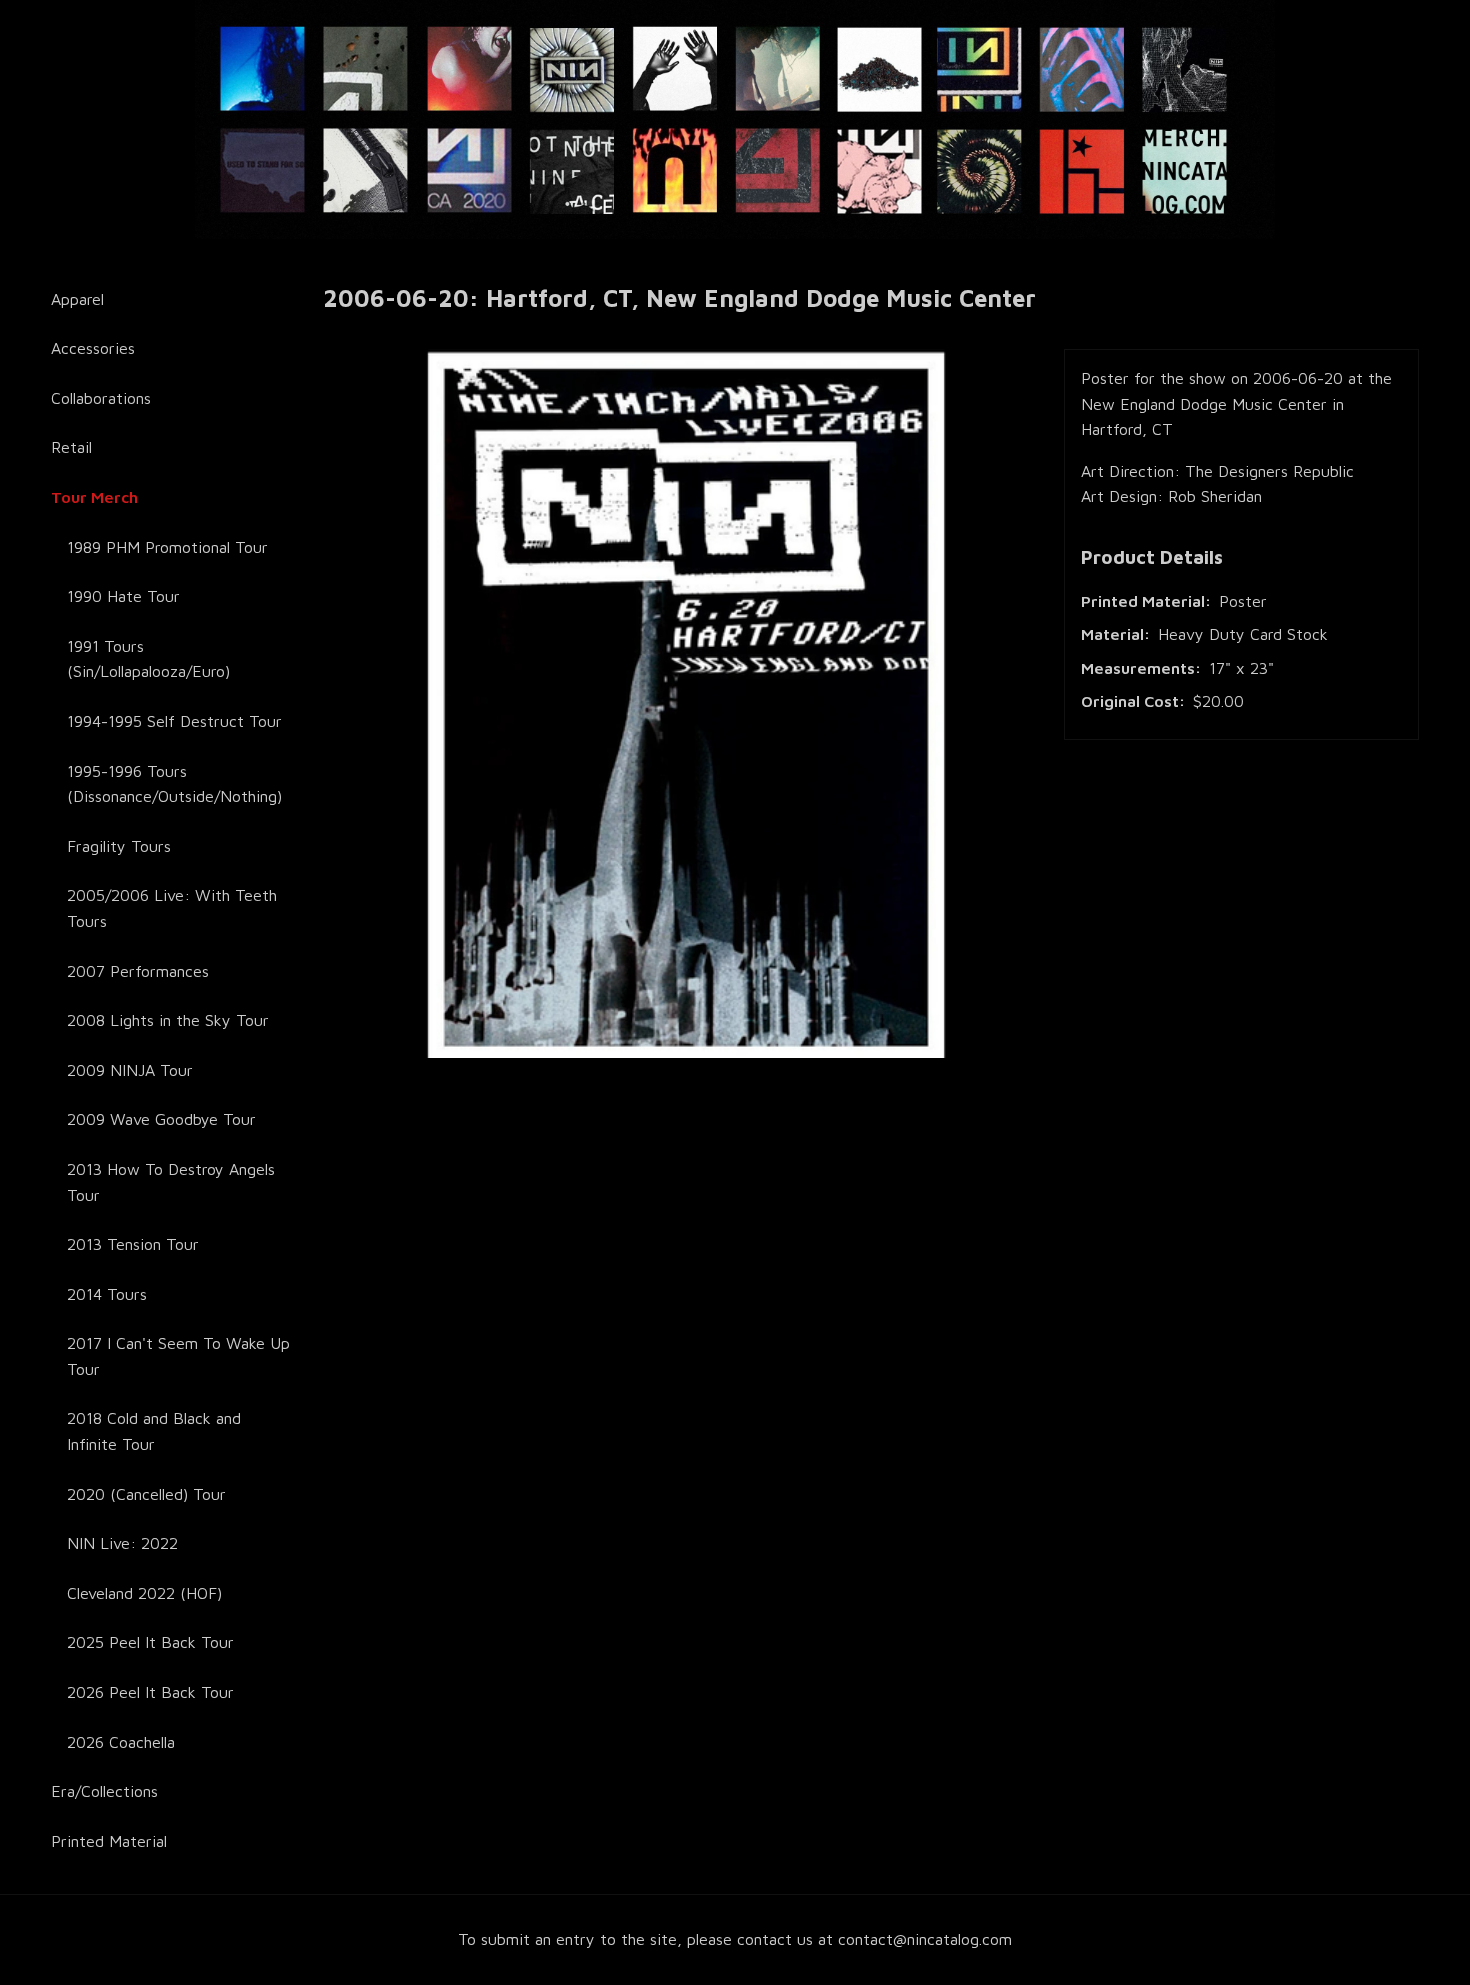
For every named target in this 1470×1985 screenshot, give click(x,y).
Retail (71, 447)
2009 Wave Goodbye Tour (161, 1119)
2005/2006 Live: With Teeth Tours (172, 908)
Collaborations (101, 398)
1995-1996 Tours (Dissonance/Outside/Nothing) (174, 784)
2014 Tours (107, 1294)
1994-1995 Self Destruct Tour (174, 721)
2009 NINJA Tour (130, 1070)
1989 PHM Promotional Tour (167, 547)
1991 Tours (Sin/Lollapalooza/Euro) (148, 659)
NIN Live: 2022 (122, 1543)
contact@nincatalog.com (925, 1939)
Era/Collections (104, 1791)
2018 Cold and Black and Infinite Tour (154, 1431)
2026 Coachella (121, 1742)
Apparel (77, 299)
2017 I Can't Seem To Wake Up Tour (178, 1356)
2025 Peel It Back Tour (150, 1642)
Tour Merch (94, 497)
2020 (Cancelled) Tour (146, 1494)
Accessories (93, 348)
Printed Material (109, 1841)
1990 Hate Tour (123, 596)
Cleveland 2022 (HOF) (144, 1593)
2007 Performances (138, 971)
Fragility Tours (119, 846)
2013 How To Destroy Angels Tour (171, 1182)
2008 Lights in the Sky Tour (168, 1020)
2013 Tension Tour (133, 1244)
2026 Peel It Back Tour (150, 1692)
